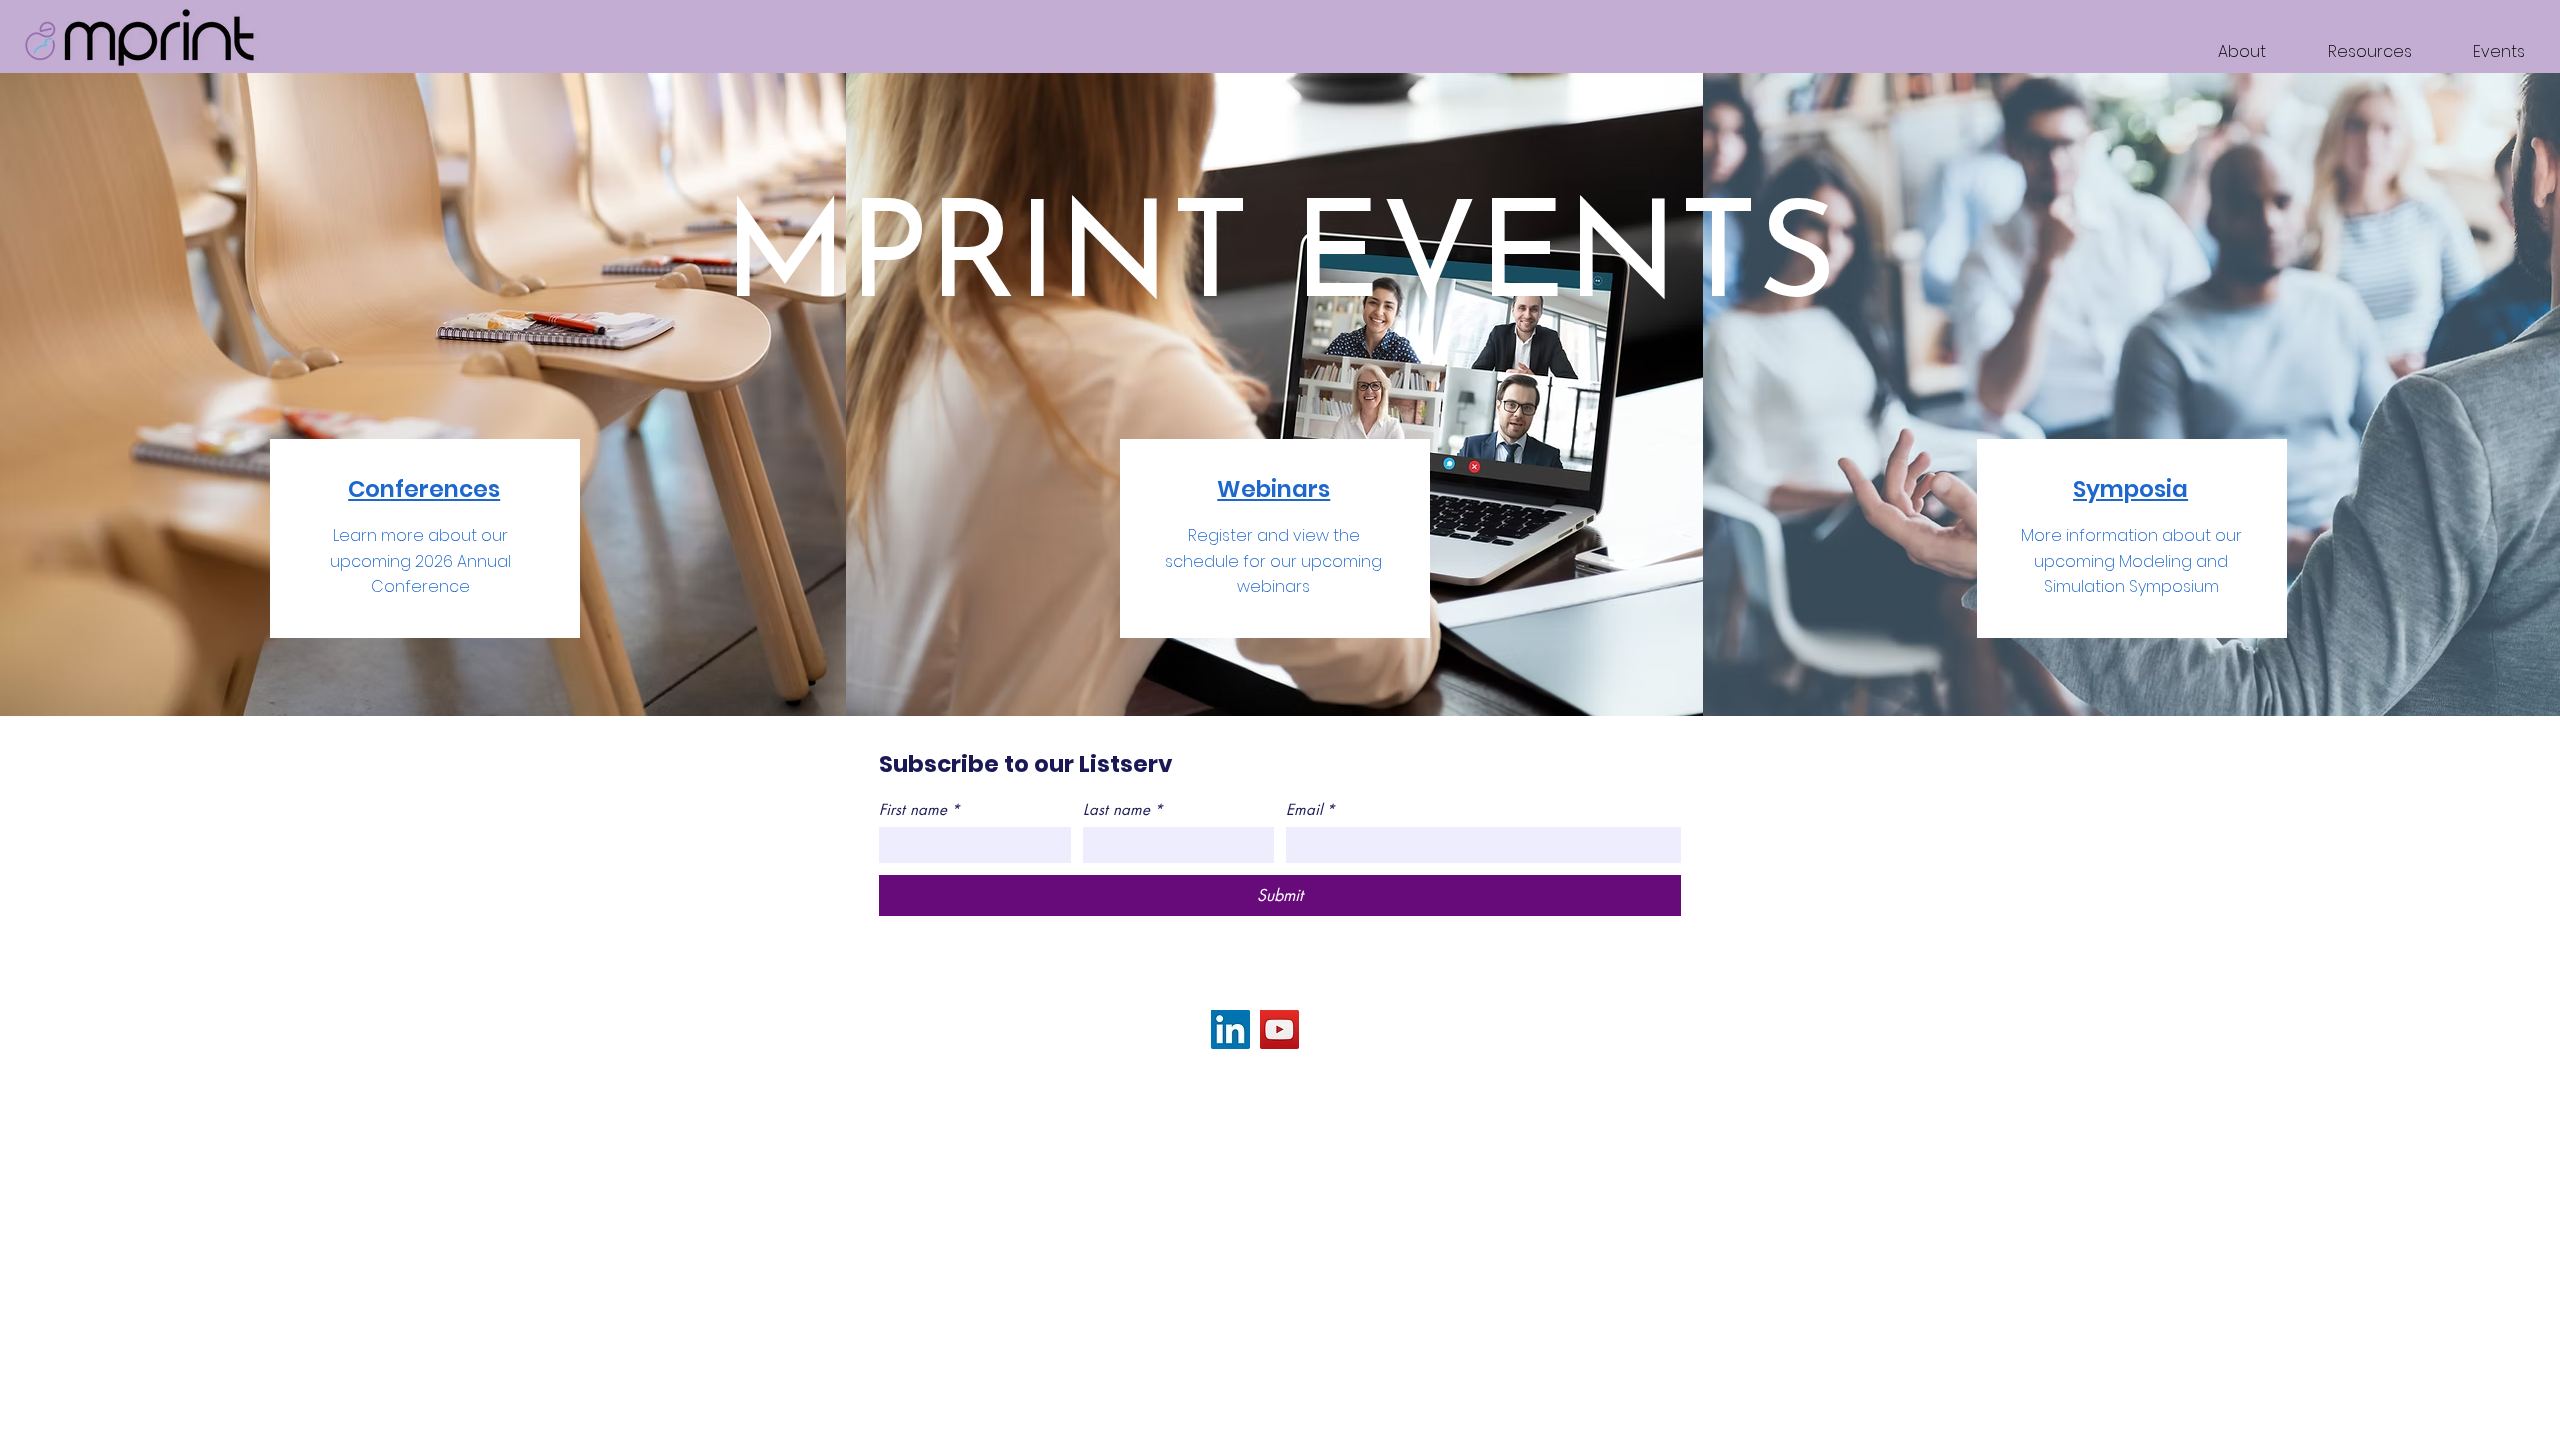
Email (1310, 810)
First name (919, 810)
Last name (1123, 810)
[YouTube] (1279, 1029)
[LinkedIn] (1230, 1029)
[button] (2354, 51)
